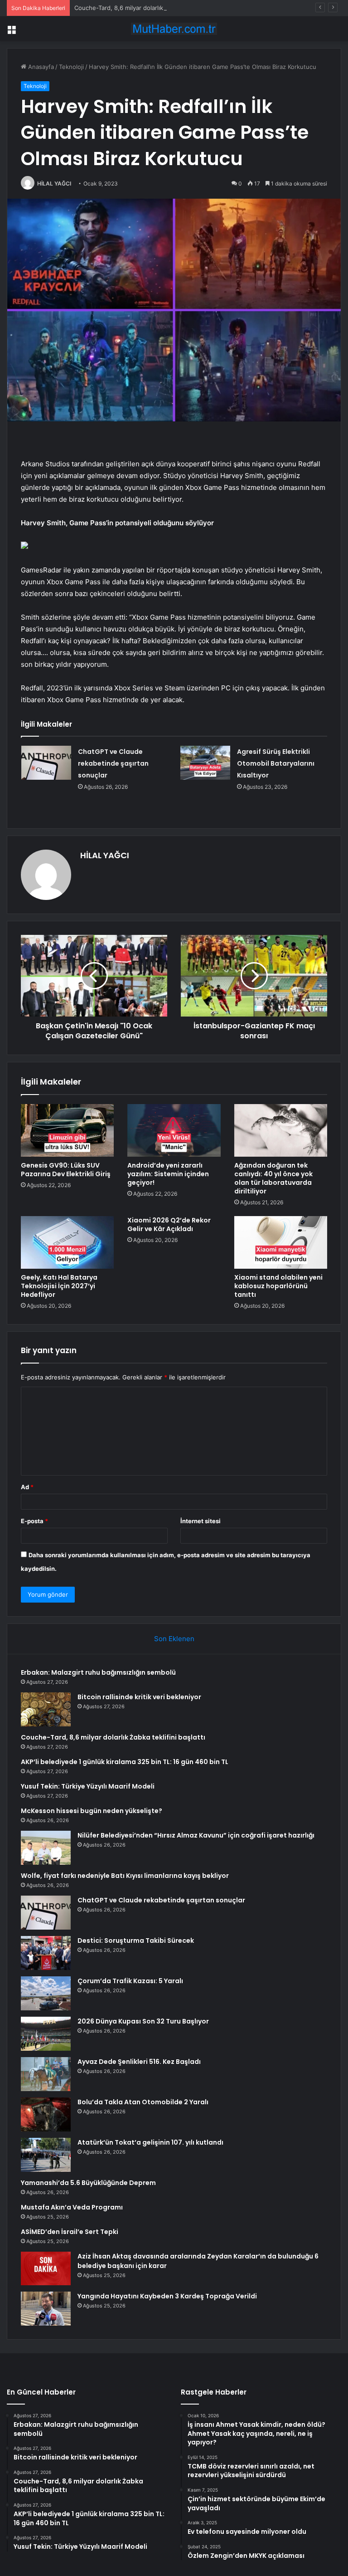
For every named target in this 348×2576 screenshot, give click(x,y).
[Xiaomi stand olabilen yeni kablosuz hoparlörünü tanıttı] (281, 1242)
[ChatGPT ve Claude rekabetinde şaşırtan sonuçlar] (46, 763)
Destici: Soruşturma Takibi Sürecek (136, 1941)
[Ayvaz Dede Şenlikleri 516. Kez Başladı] (46, 2074)
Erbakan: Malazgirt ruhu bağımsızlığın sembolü (98, 1672)
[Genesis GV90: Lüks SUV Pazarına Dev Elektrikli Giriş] (67, 1130)
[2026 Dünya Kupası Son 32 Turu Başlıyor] (46, 2034)
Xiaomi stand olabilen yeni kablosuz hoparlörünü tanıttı (278, 1286)
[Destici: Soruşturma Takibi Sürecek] (46, 1953)
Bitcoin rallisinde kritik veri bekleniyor (139, 1697)
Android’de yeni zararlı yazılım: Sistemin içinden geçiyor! (168, 1174)
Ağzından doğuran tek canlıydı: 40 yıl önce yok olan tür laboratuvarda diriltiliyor (273, 1178)
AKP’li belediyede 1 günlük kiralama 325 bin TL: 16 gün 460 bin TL (125, 1762)
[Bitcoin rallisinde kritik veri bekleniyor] (46, 1709)
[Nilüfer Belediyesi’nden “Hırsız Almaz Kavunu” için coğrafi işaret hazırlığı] (46, 1848)
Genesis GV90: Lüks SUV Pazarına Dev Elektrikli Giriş (66, 1170)
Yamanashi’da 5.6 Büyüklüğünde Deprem (88, 2183)
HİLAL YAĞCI (54, 183)
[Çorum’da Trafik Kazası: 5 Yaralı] (46, 1993)
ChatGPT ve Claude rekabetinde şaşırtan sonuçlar (113, 763)
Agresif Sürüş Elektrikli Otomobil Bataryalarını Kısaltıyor (276, 763)
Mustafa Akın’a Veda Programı (72, 2207)
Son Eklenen (174, 1639)
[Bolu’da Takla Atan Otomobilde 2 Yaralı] (46, 2114)
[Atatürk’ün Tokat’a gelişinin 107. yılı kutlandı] (46, 2155)
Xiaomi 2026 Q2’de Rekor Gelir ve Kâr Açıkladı (169, 1224)
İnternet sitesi (201, 1521)
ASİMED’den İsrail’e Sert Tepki (70, 2232)
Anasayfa (40, 67)
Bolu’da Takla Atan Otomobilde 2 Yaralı (143, 2102)
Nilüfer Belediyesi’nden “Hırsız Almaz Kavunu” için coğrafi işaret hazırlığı (196, 1835)
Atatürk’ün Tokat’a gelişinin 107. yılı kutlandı (150, 2142)
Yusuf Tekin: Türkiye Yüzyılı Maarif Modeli (88, 1786)
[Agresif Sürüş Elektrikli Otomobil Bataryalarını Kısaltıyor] (205, 763)
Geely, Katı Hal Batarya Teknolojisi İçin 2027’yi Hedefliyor (59, 1286)
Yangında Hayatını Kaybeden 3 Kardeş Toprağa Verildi (167, 2296)
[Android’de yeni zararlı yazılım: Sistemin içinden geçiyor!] (174, 1130)
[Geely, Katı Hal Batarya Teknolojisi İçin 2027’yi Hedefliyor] (67, 1242)
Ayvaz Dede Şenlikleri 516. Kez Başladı (139, 2062)
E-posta (34, 1521)
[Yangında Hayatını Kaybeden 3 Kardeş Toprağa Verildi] (46, 2309)
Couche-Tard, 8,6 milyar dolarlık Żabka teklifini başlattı (150, 8)
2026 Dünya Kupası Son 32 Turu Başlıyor (143, 2021)
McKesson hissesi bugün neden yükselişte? (92, 1811)
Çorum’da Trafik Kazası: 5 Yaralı (130, 1981)
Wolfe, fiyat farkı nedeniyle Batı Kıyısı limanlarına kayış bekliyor (125, 1876)
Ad (27, 1487)
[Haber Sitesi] (174, 29)
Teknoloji (71, 67)
